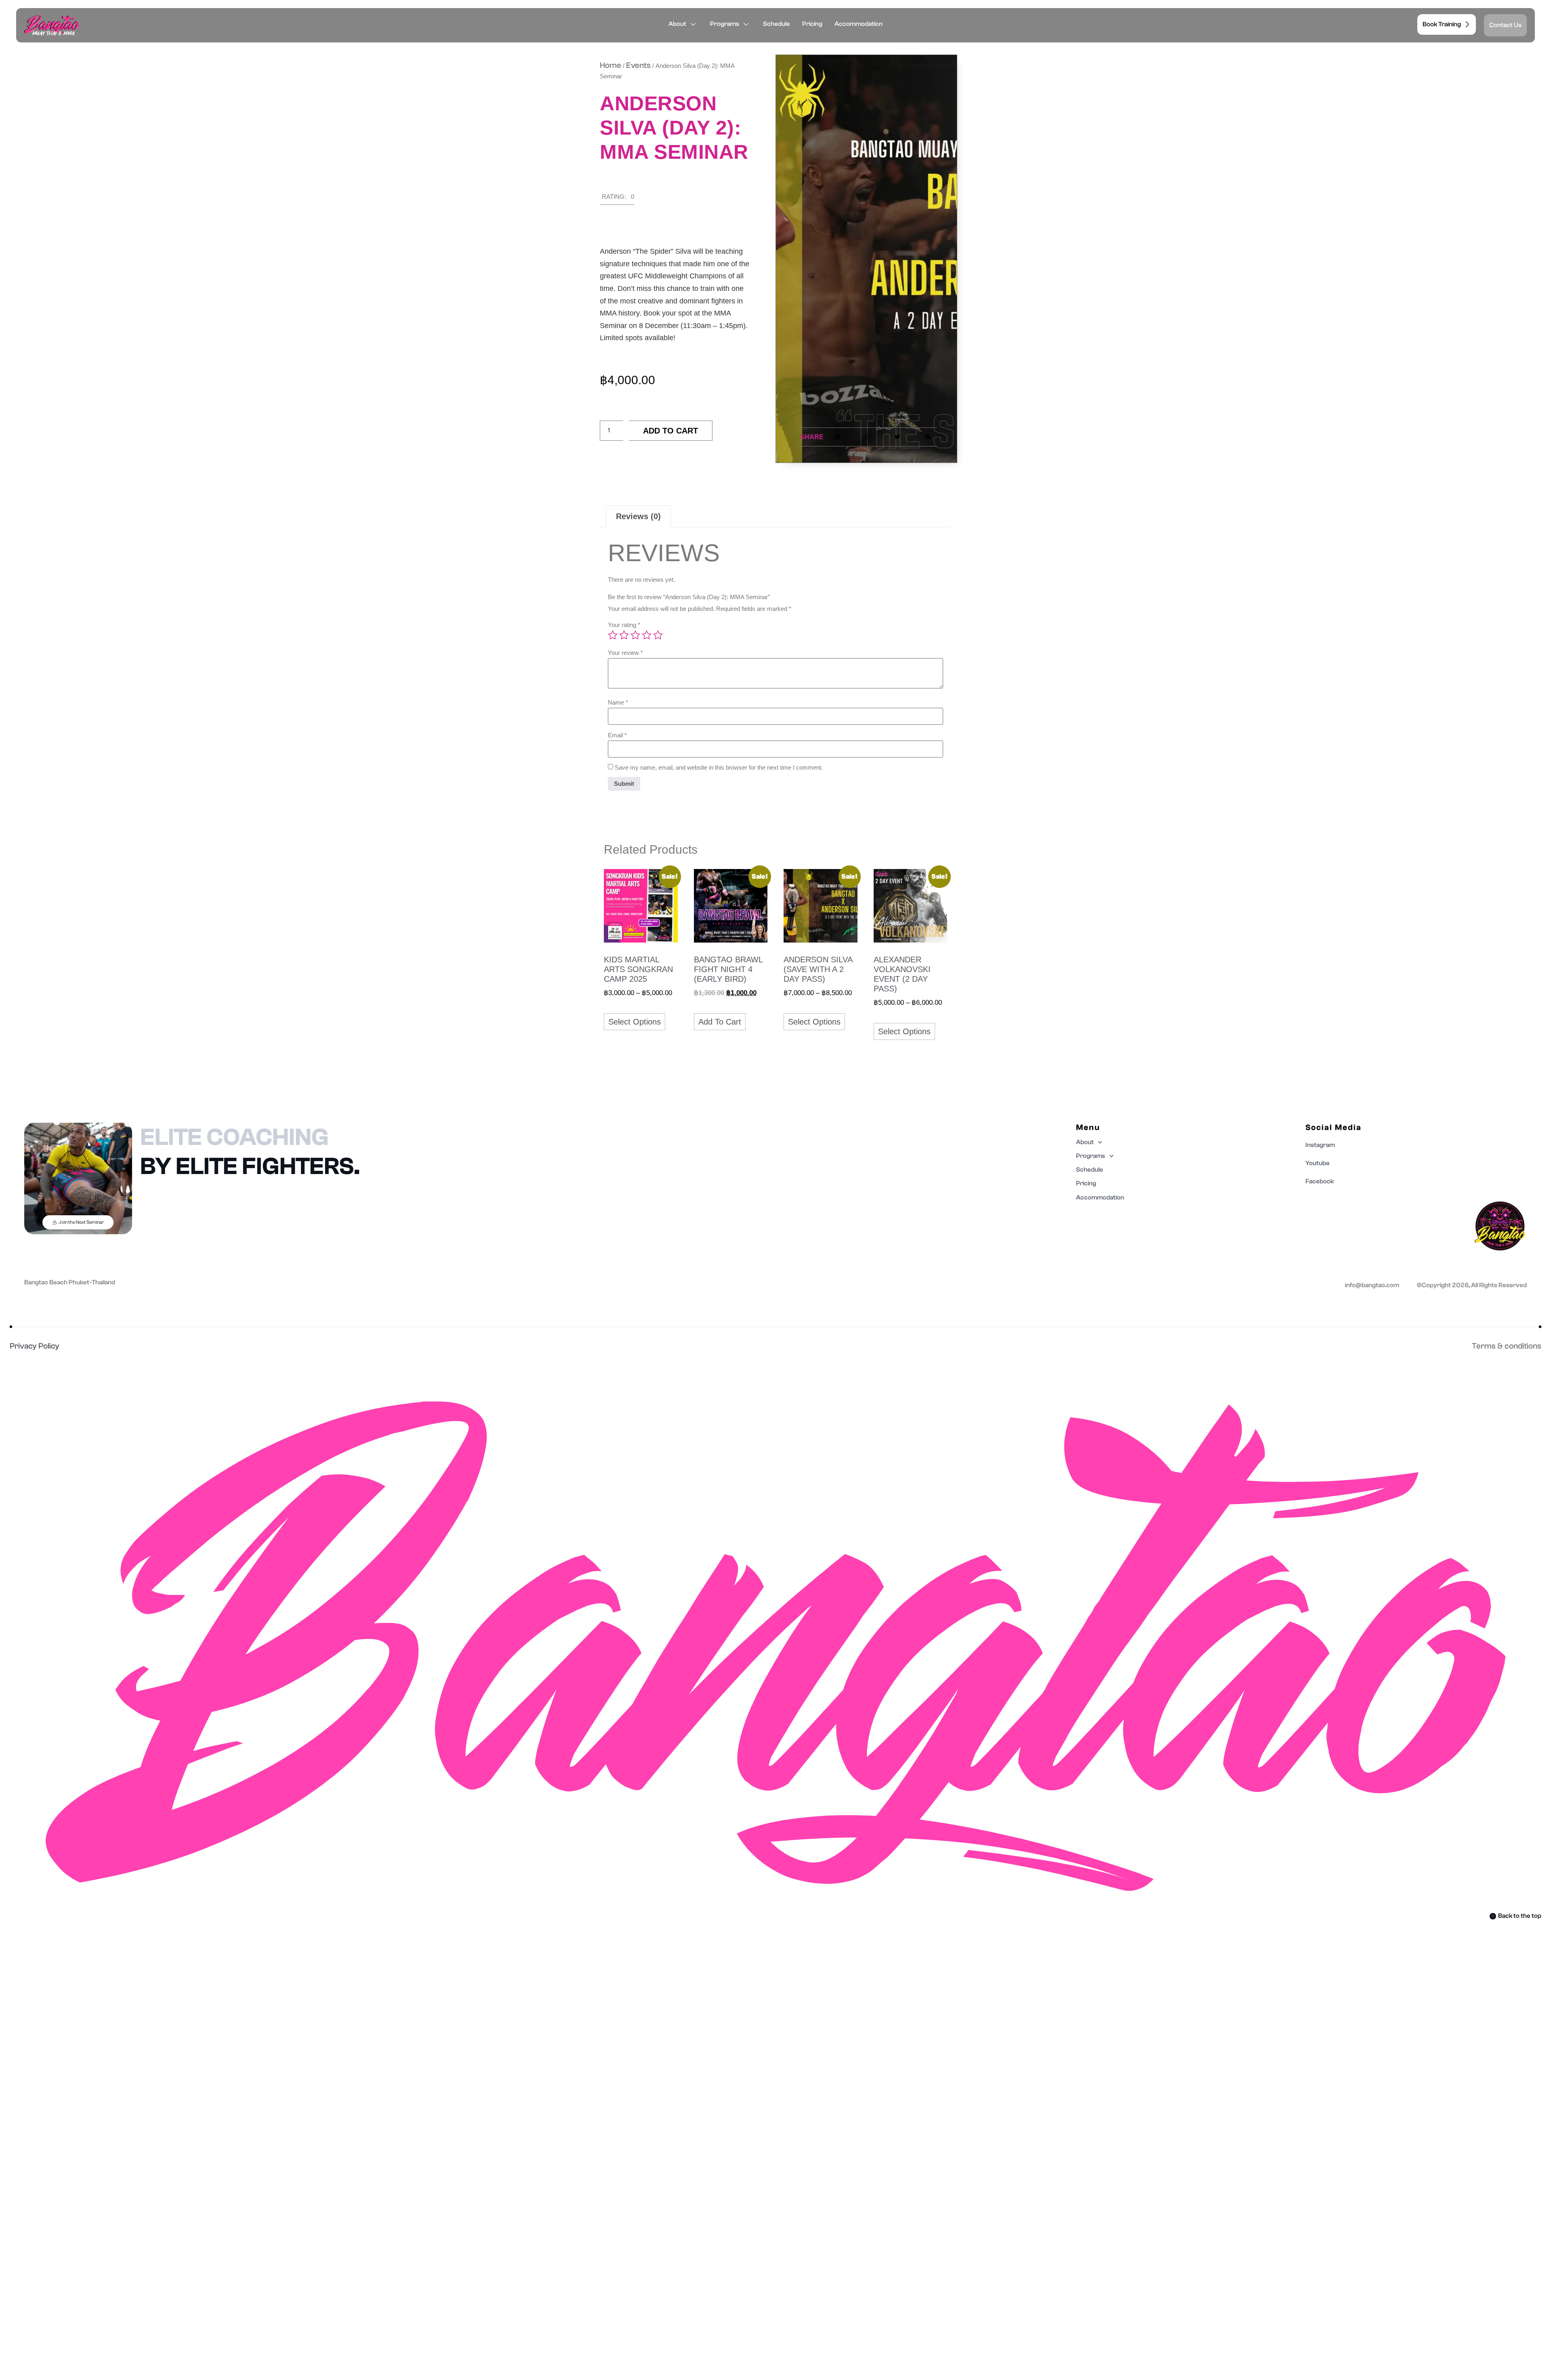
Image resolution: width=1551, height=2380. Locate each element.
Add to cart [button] (720, 1022)
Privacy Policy (35, 1346)
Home (611, 65)
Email (617, 735)
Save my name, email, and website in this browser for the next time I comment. (719, 767)
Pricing (812, 24)
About (677, 24)
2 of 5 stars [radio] (624, 635)
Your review (625, 653)
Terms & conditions (1507, 1346)
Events (638, 65)
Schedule (777, 24)
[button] (617, 199)
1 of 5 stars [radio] (613, 635)
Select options (635, 1022)
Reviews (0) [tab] (638, 516)
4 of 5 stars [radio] (647, 635)
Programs (725, 24)
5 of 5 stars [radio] (658, 635)
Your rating (624, 625)
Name (618, 702)
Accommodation (859, 24)
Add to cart (670, 431)
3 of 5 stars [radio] (635, 635)
